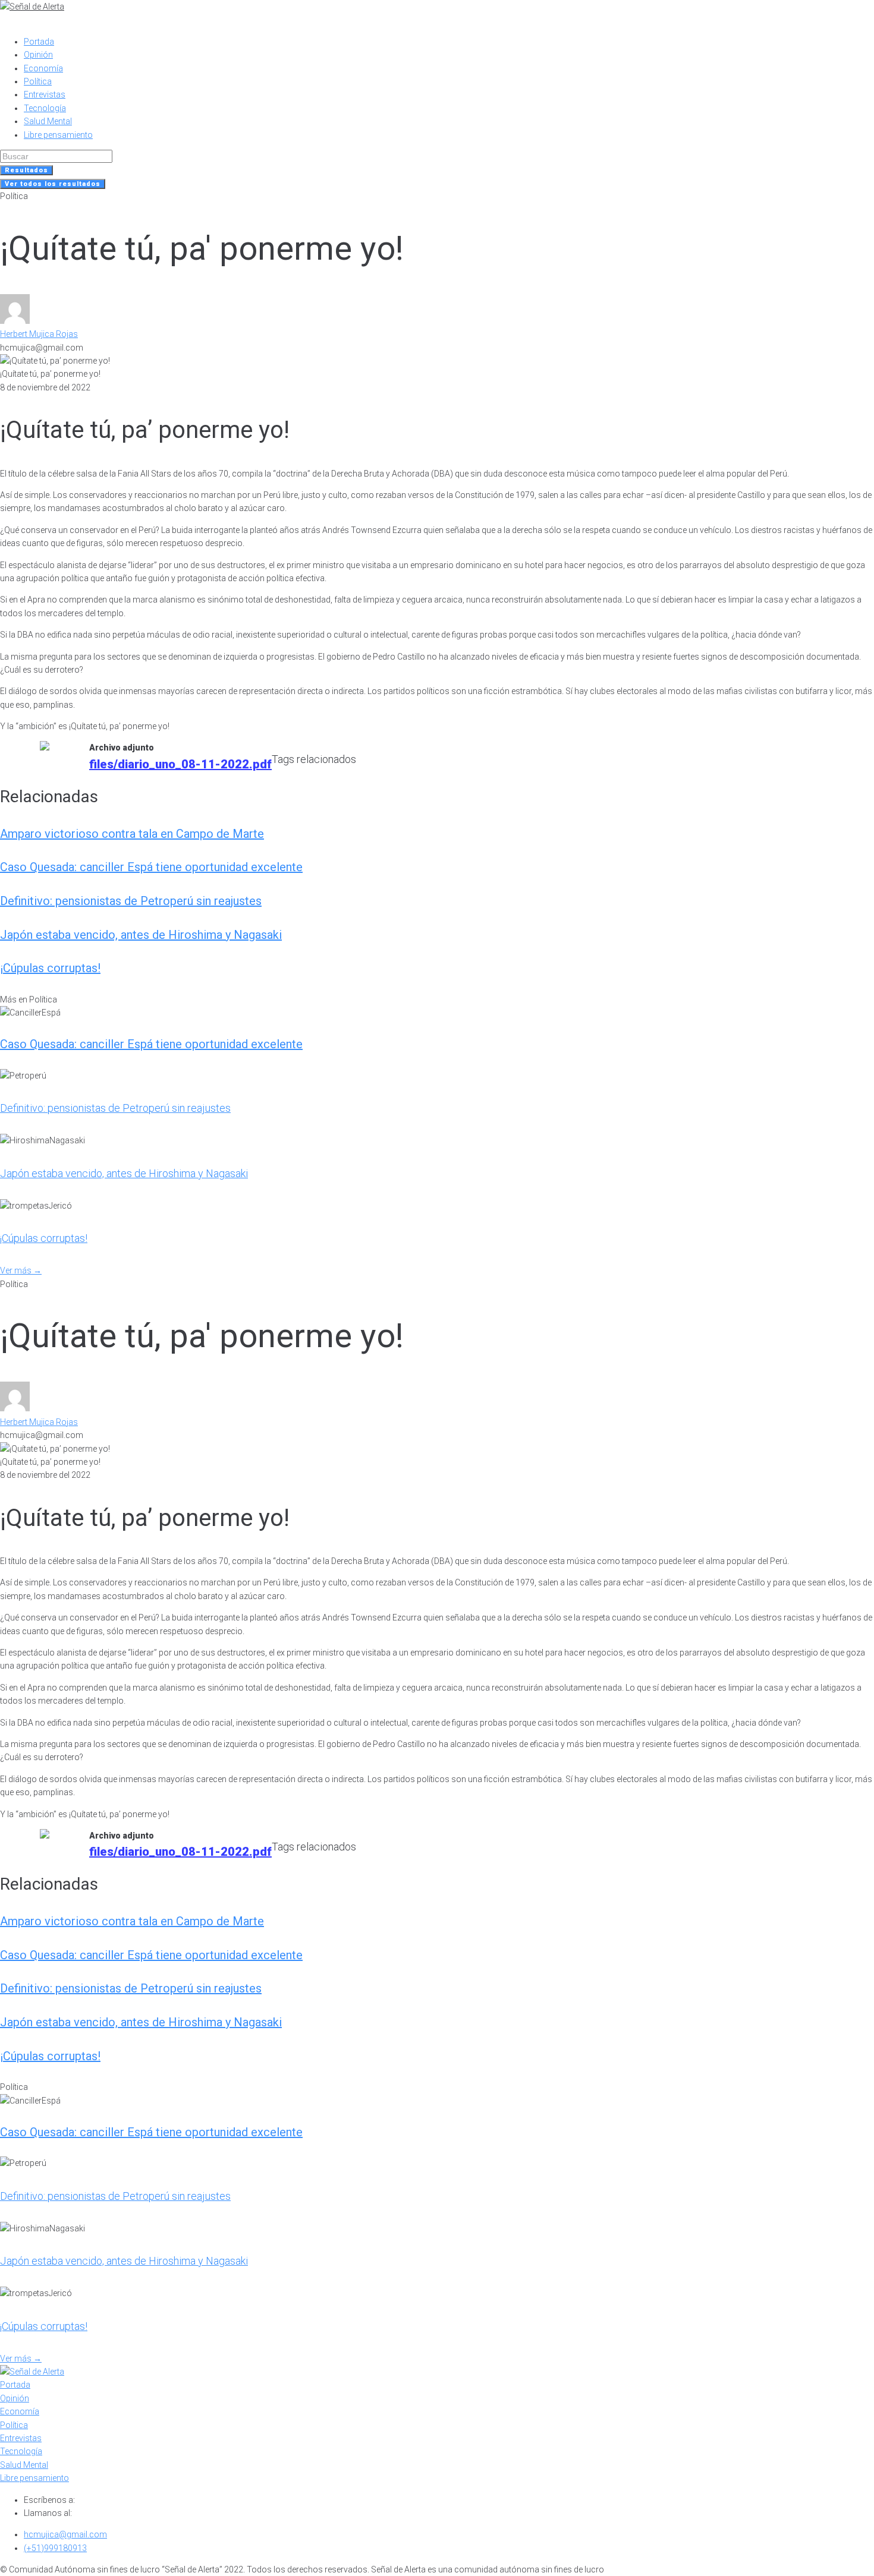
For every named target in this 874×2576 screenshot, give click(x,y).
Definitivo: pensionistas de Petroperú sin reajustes (131, 901)
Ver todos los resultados (53, 184)
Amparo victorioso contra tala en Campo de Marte (132, 834)
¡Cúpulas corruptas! (50, 968)
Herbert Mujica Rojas (39, 334)
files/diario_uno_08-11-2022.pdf (180, 764)
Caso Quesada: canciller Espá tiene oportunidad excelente (151, 867)
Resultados (26, 170)
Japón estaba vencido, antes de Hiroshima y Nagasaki (141, 935)
